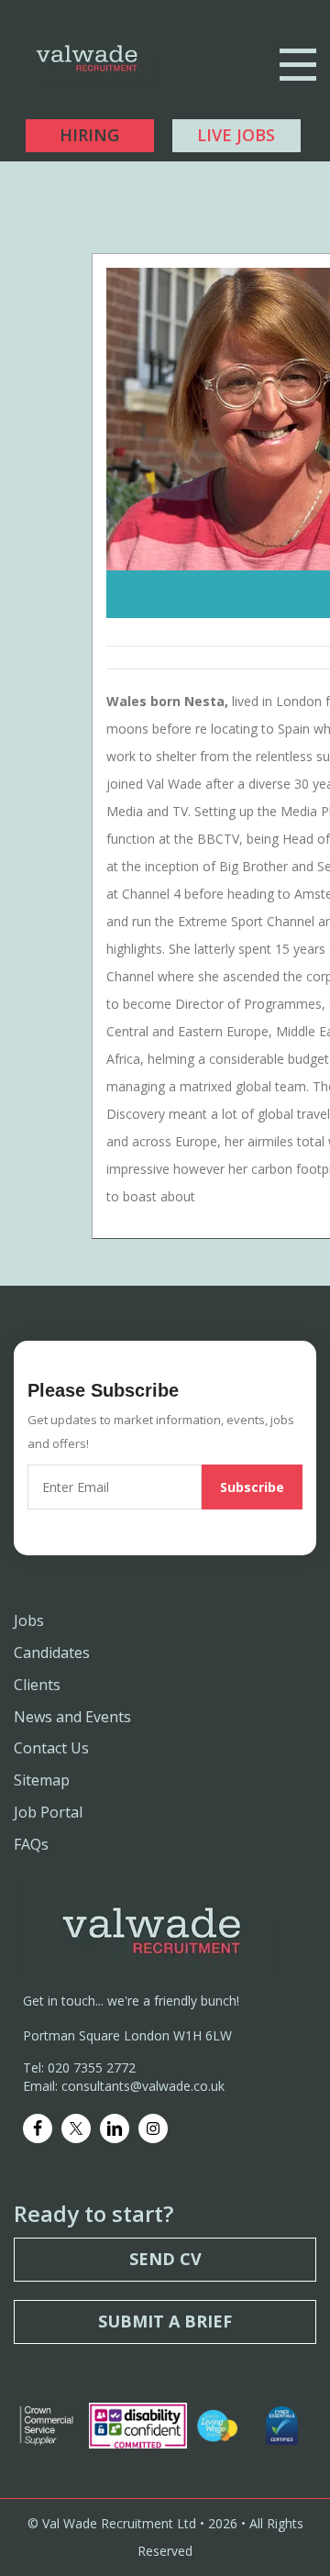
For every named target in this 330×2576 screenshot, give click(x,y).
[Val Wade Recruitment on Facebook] (38, 2128)
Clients (37, 1685)
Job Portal (48, 1812)
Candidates (52, 1653)
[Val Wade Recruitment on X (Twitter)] (76, 2128)
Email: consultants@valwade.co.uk (124, 2086)
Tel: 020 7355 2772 (79, 2067)
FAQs (31, 1844)
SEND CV (165, 2259)
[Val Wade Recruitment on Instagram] (153, 2128)
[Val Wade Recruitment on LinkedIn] (115, 2128)
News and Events (72, 1717)
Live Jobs (236, 135)
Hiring (89, 135)
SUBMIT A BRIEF (165, 2321)
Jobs (29, 1620)
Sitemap (42, 1780)
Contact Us (51, 1748)
